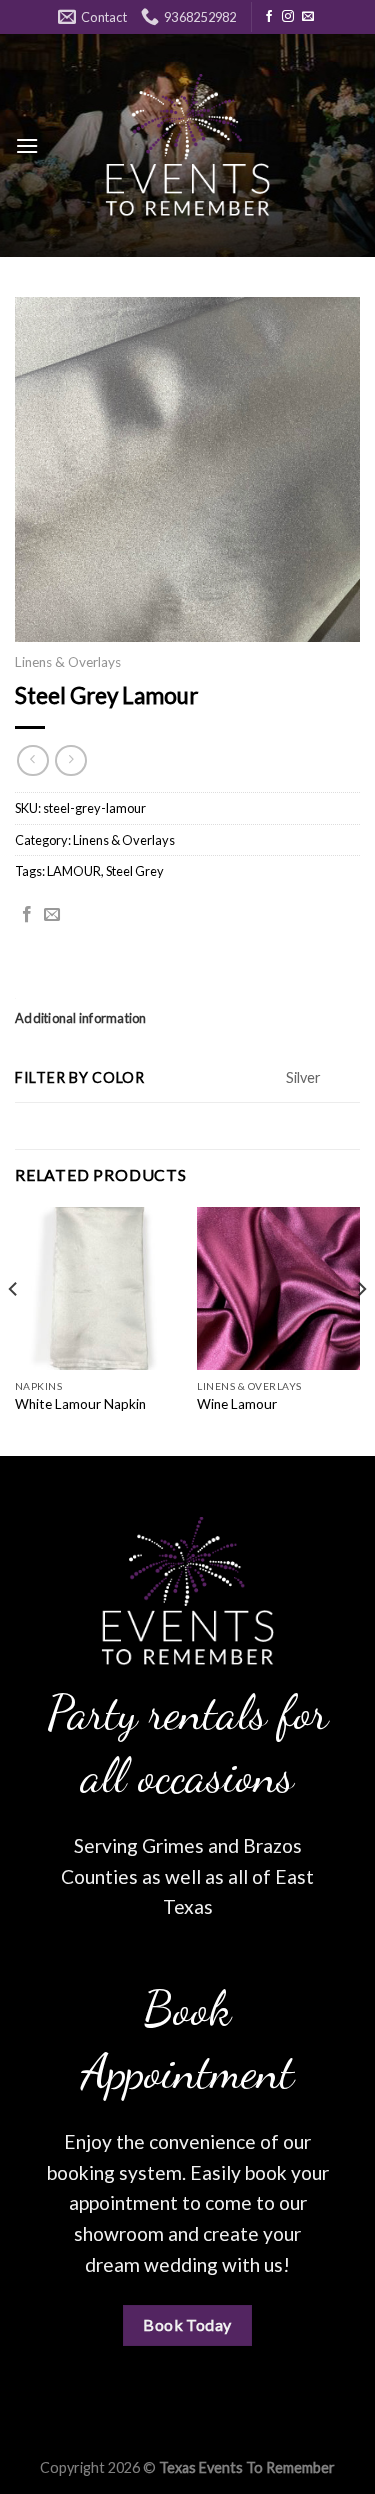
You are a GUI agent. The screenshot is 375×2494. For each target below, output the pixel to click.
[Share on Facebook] (27, 915)
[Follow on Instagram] (288, 17)
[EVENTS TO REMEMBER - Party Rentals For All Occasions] (188, 145)
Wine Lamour (237, 1404)
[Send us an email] (308, 17)
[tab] (187, 1018)
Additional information (81, 1018)
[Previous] (14, 1329)
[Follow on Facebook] (269, 17)
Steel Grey (135, 871)
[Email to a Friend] (52, 915)
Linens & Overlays (68, 662)
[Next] (361, 1329)
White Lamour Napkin (80, 1404)
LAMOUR (74, 871)
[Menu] (27, 145)
